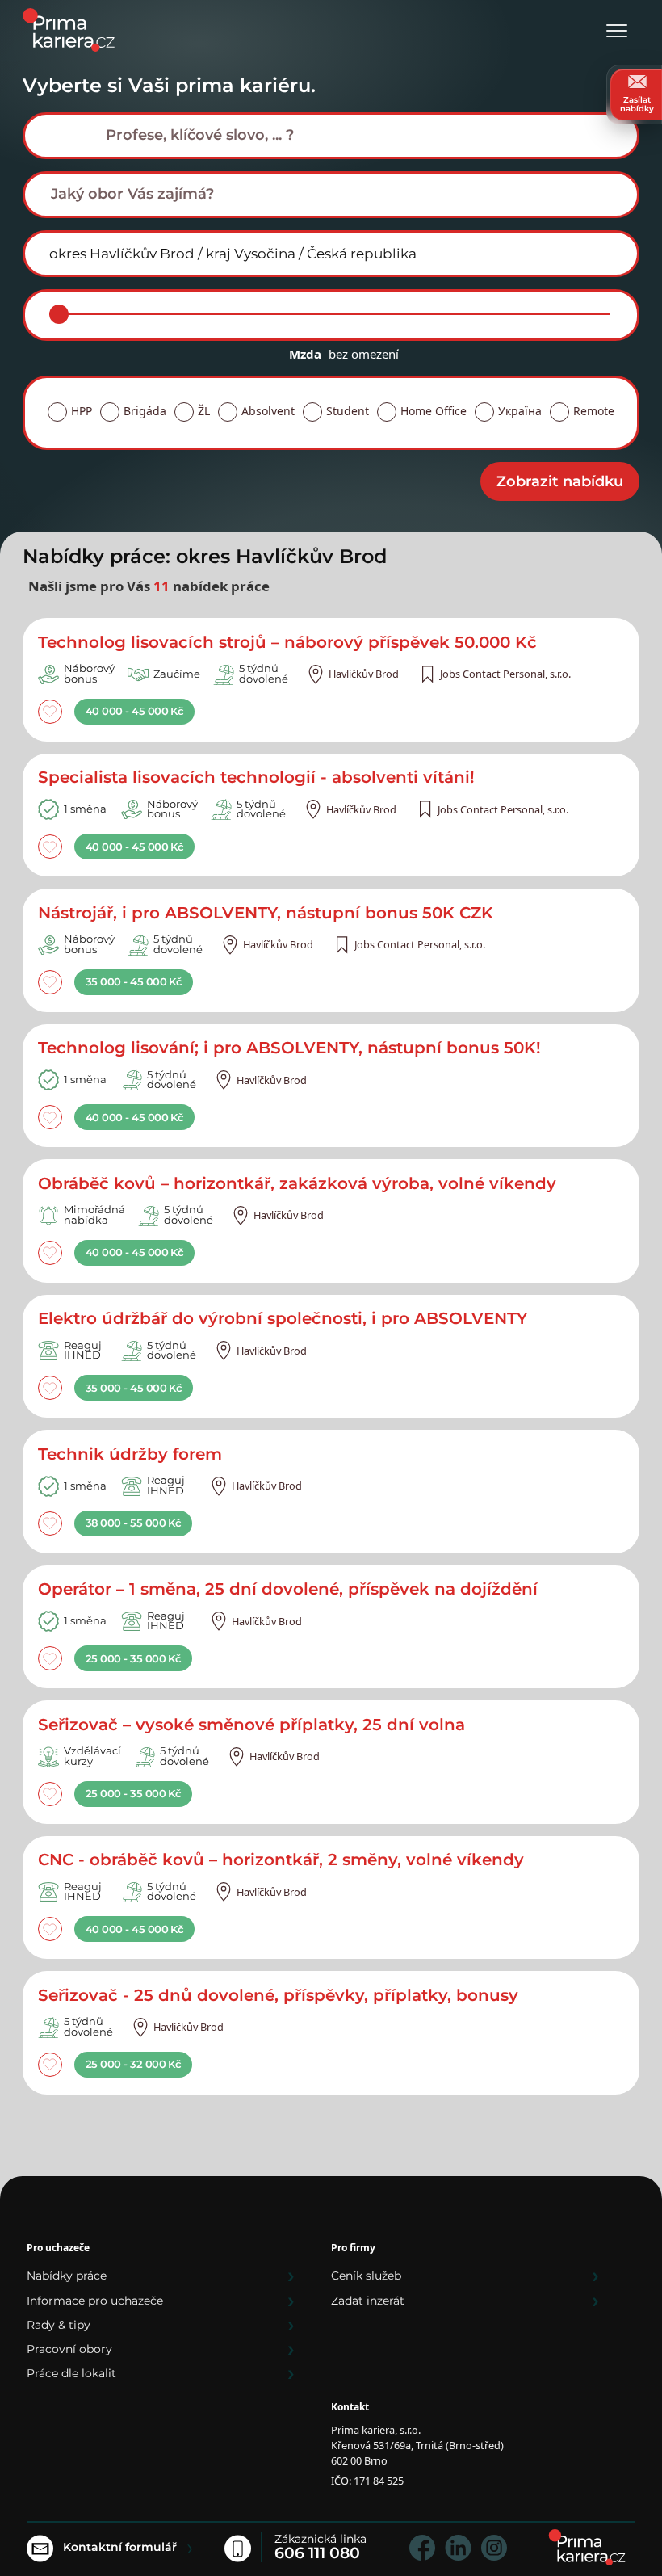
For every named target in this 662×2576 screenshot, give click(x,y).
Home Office (434, 411)
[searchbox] (344, 135)
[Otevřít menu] (617, 32)
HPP (82, 411)
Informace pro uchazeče (95, 2301)
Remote (594, 411)
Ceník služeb (366, 2276)
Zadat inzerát (368, 2301)
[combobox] (331, 136)
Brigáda (145, 411)
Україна (520, 411)
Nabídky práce (67, 2276)
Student (348, 411)
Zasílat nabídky (637, 104)
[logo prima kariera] (69, 29)
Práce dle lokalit (71, 2373)
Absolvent (268, 411)
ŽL (204, 411)
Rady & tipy (59, 2325)
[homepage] (587, 2547)
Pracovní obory (69, 2349)
